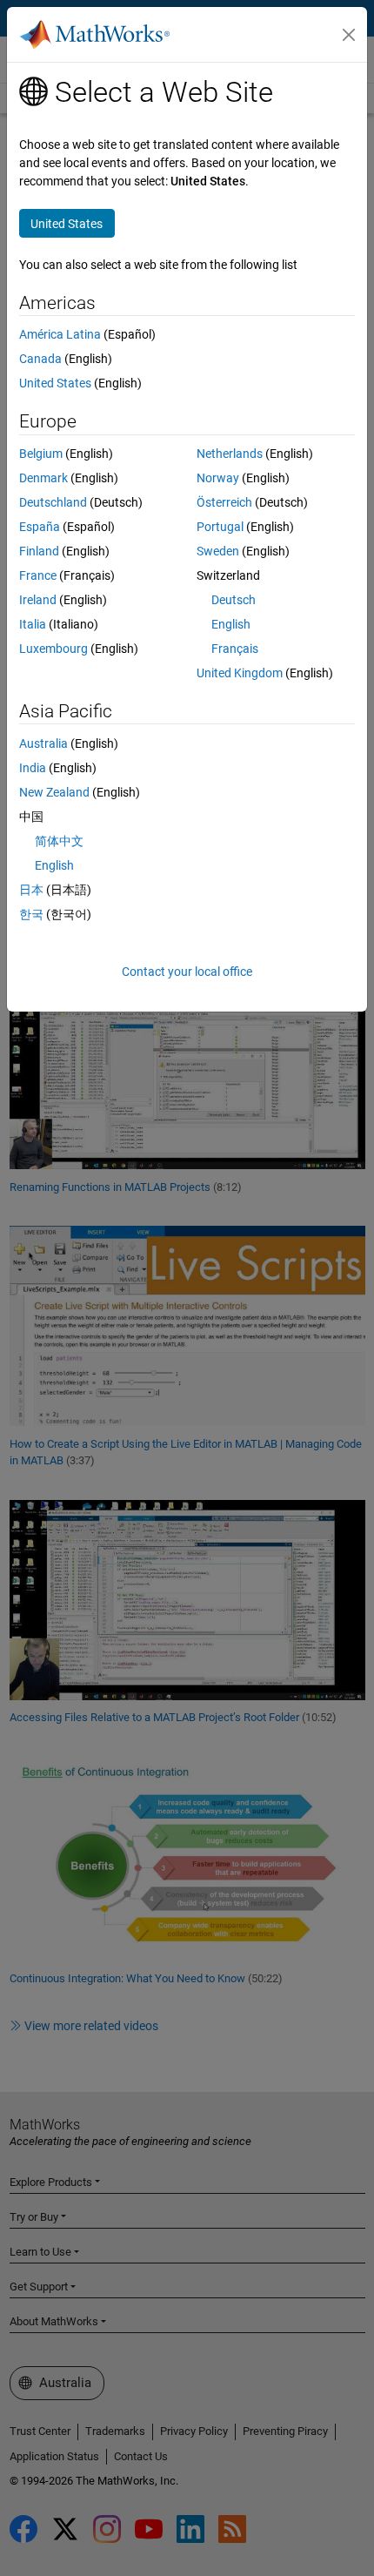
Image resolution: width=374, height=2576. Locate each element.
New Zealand (54, 792)
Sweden (218, 551)
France (38, 575)
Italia (33, 624)
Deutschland (53, 502)
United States (55, 383)
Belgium (41, 454)
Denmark (43, 478)
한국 (31, 914)
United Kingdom (240, 673)
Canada (40, 359)
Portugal (220, 527)
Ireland (38, 600)
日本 (31, 890)
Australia (43, 743)
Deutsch (234, 600)
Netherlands (230, 454)
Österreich (224, 502)
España (40, 527)
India (33, 768)
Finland (39, 551)
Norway (218, 478)
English (231, 624)
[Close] (349, 35)
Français (235, 649)
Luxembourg (53, 649)
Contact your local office (187, 972)
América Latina (60, 334)
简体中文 (59, 841)
